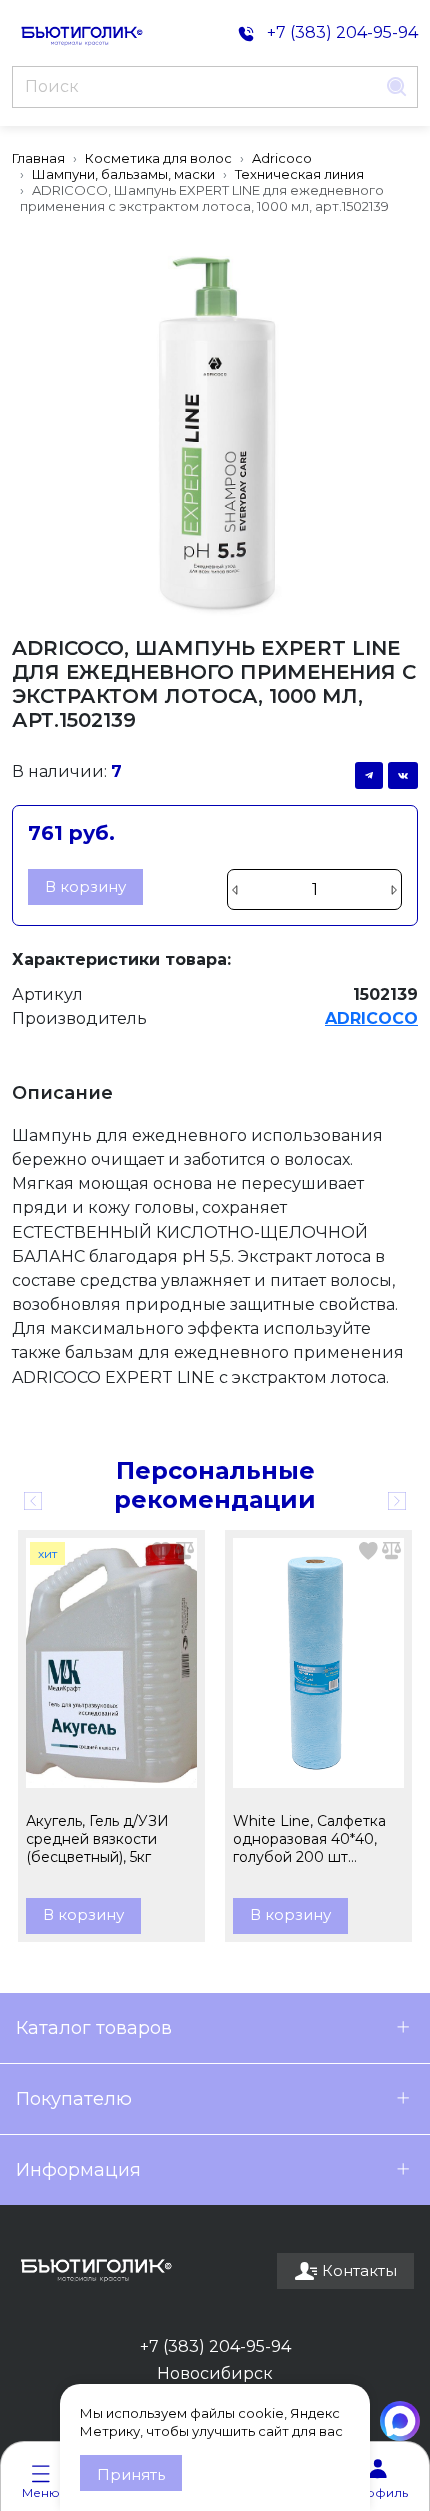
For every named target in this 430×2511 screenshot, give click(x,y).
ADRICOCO (371, 1018)
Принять (131, 2474)
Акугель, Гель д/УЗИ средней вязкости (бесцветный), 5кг (97, 1839)
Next (397, 1501)
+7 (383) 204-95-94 (215, 2346)
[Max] (400, 2421)
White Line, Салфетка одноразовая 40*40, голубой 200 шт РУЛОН (309, 1839)
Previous (33, 1501)
